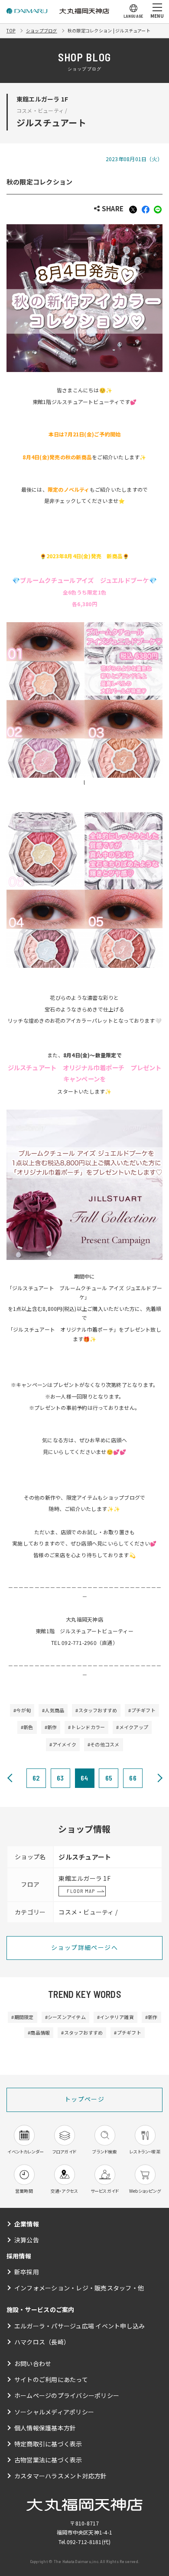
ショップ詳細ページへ (84, 1947)
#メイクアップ (132, 1727)
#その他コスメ (104, 1744)
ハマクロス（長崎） (42, 2342)
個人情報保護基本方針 (45, 2428)
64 (84, 1778)
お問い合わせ (33, 2363)
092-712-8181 (84, 2542)
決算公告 (27, 2240)
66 (133, 1778)
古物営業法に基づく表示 (48, 2460)
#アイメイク (63, 1744)
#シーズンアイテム (65, 2017)
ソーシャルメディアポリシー (54, 2412)
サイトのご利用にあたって (51, 2379)
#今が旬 (22, 1710)
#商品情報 (39, 2032)
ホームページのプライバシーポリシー (67, 2395)
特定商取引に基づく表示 (48, 2444)
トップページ (84, 2099)
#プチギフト (142, 1710)
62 (36, 1778)
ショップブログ (42, 30)
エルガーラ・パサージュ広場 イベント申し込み (80, 2326)
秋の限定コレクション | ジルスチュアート (109, 30)
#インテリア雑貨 (115, 2017)
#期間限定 (22, 2017)
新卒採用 (27, 2272)
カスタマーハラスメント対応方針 (61, 2476)
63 (60, 1778)
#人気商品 (53, 1710)
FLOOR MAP (81, 1891)
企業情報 (27, 2224)
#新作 (51, 1727)
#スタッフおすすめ (96, 1710)
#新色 (27, 1727)
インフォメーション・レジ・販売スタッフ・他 (79, 2288)
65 (109, 1778)
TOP (11, 30)
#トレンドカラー (86, 1727)
